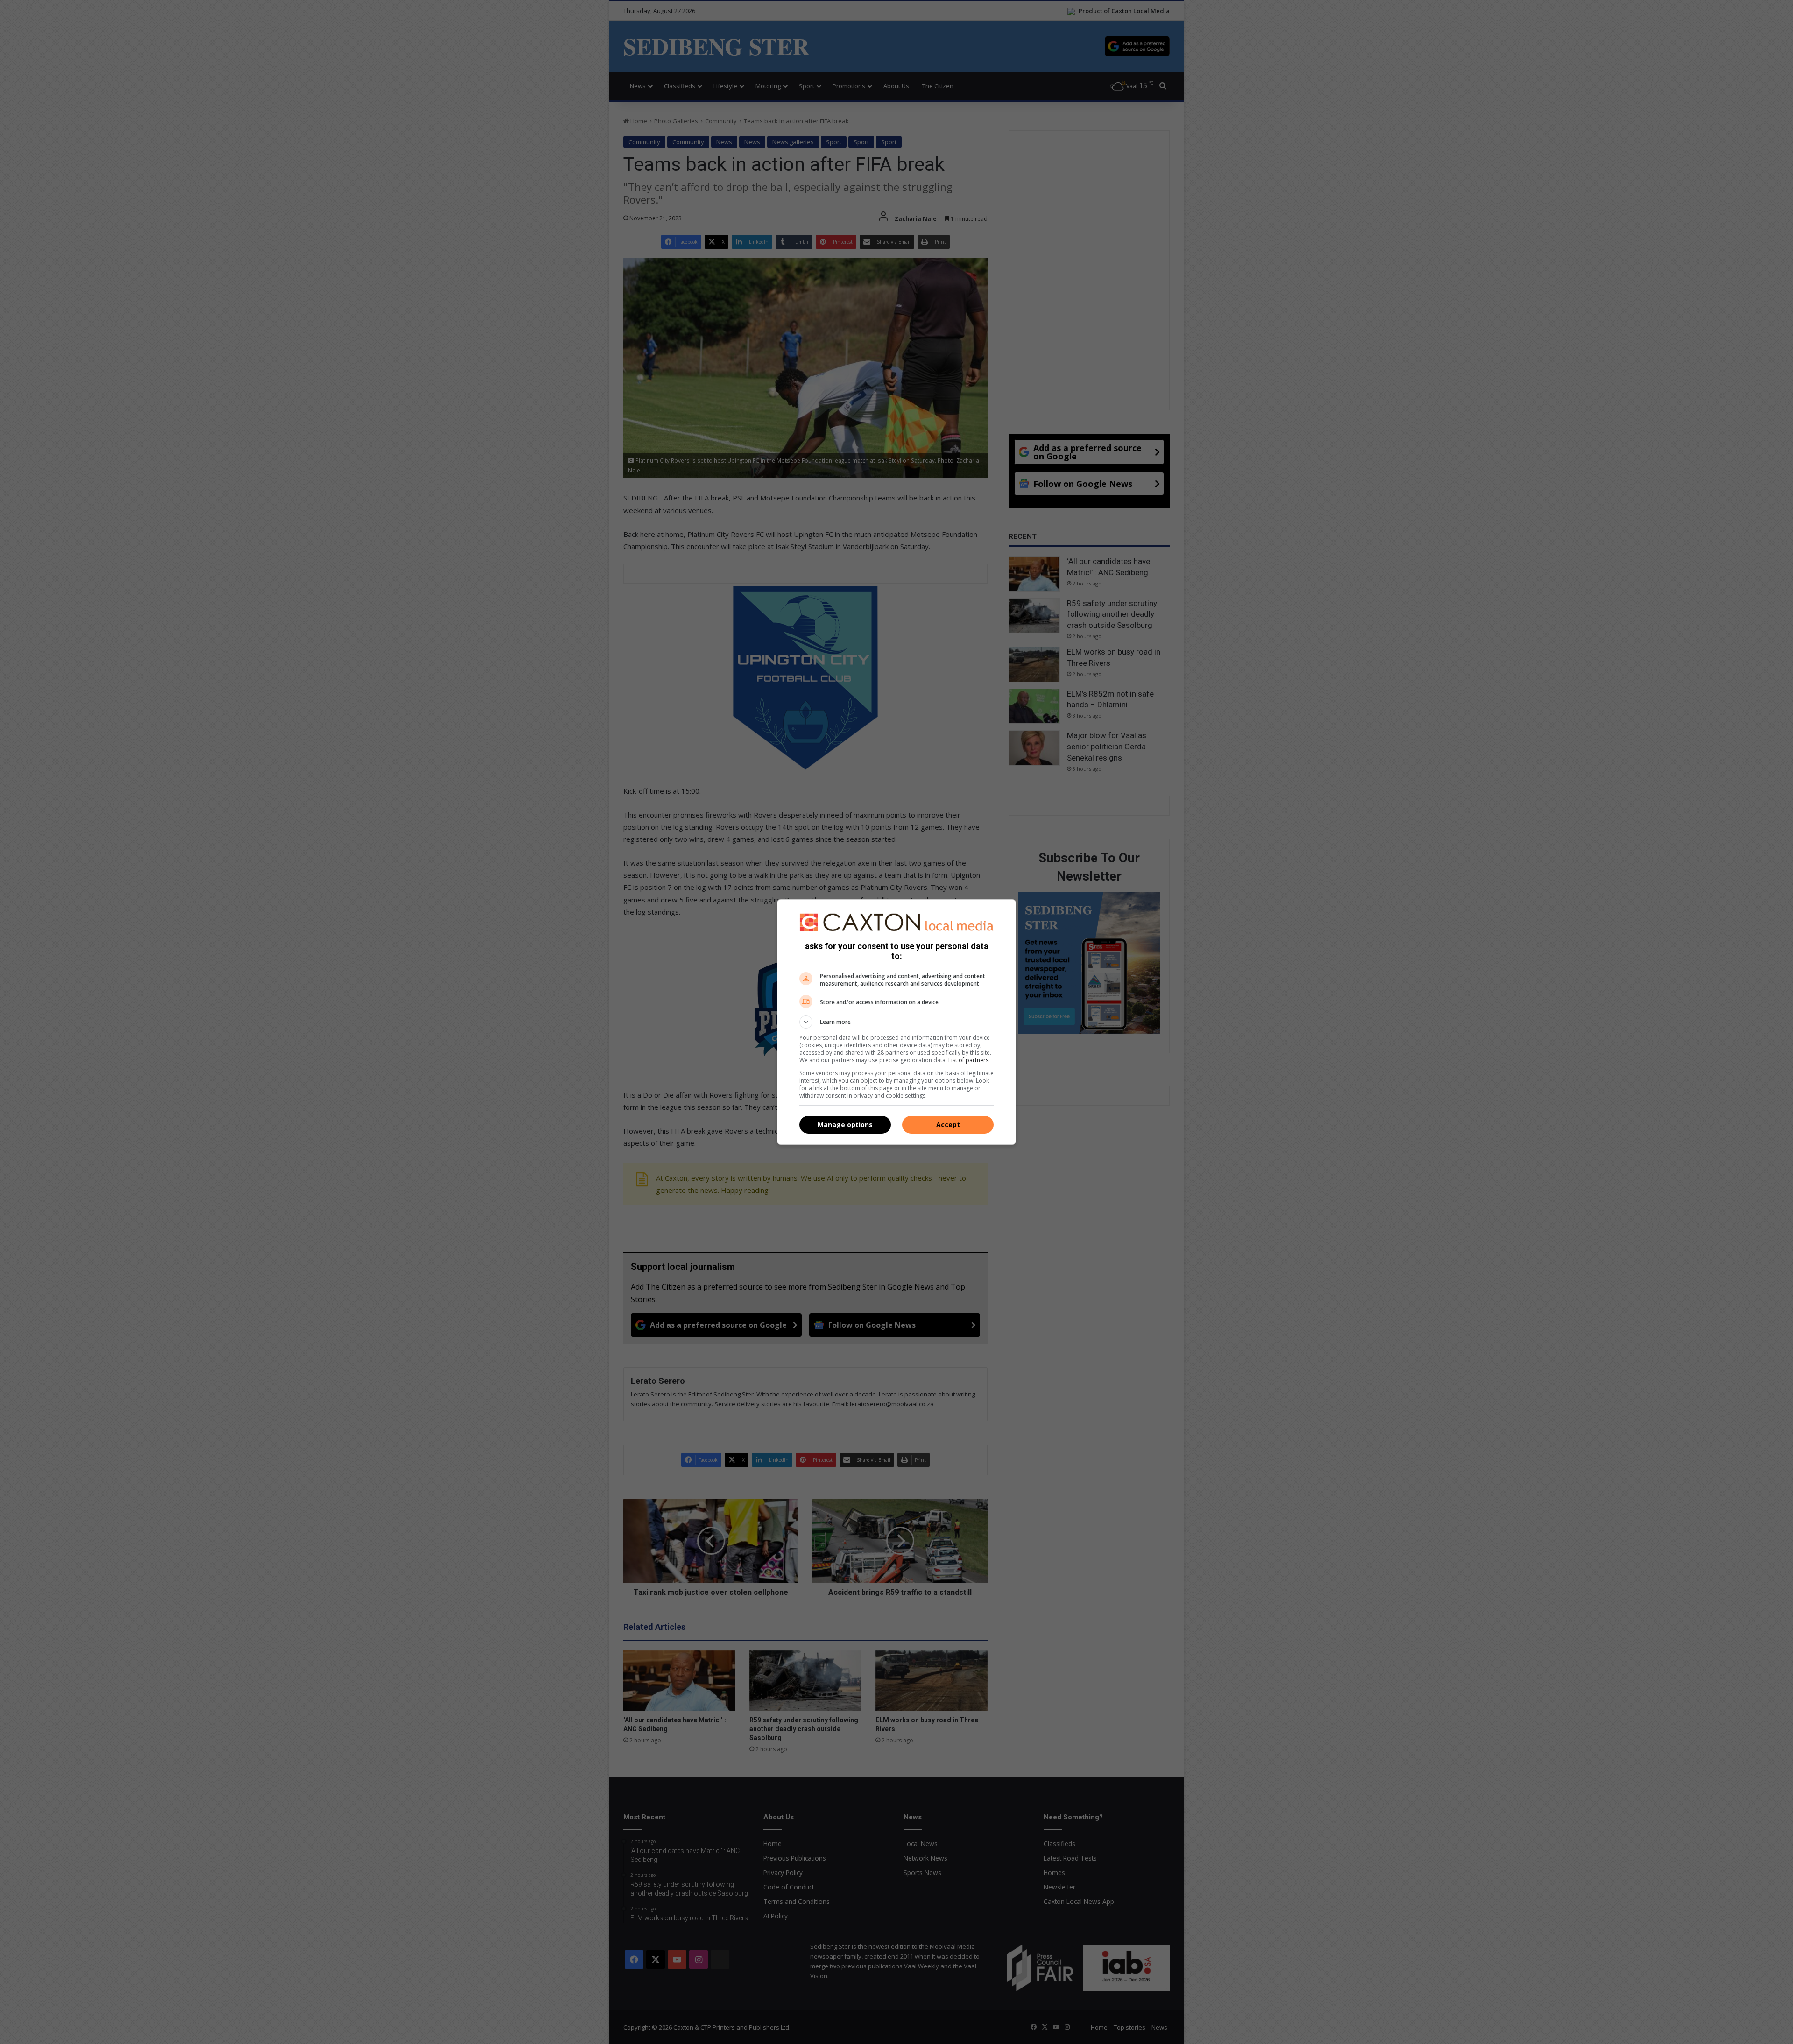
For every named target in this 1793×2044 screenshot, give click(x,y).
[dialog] (896, 1022)
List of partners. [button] (969, 1060)
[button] (896, 1022)
